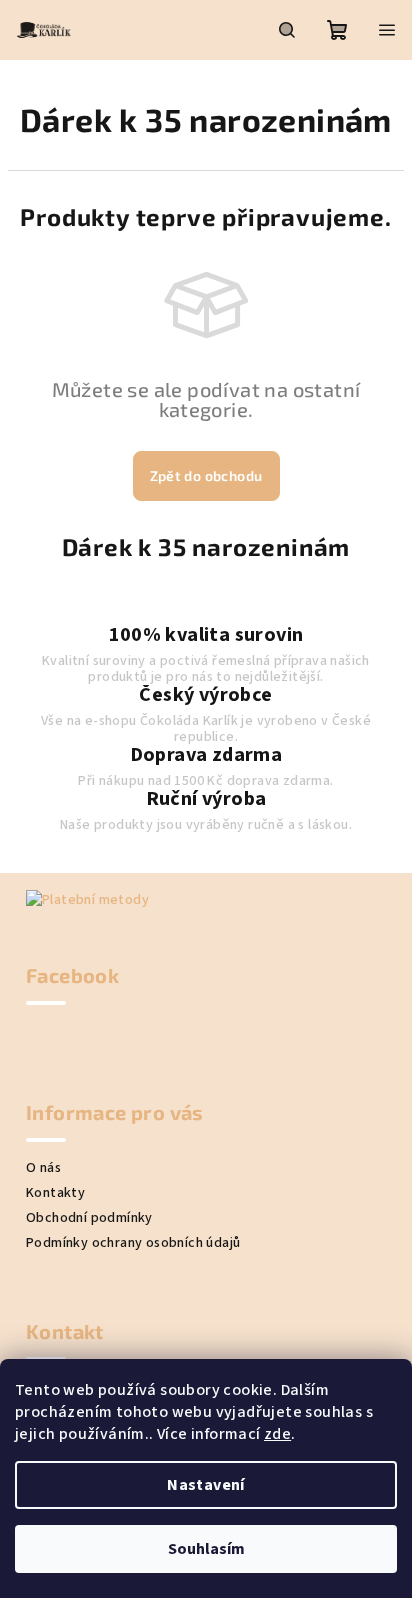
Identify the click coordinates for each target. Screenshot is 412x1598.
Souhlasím (206, 1549)
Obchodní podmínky (89, 1218)
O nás (43, 1168)
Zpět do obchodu (206, 475)
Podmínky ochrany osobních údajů (133, 1243)
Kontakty (55, 1193)
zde (277, 1434)
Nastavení (206, 1485)
